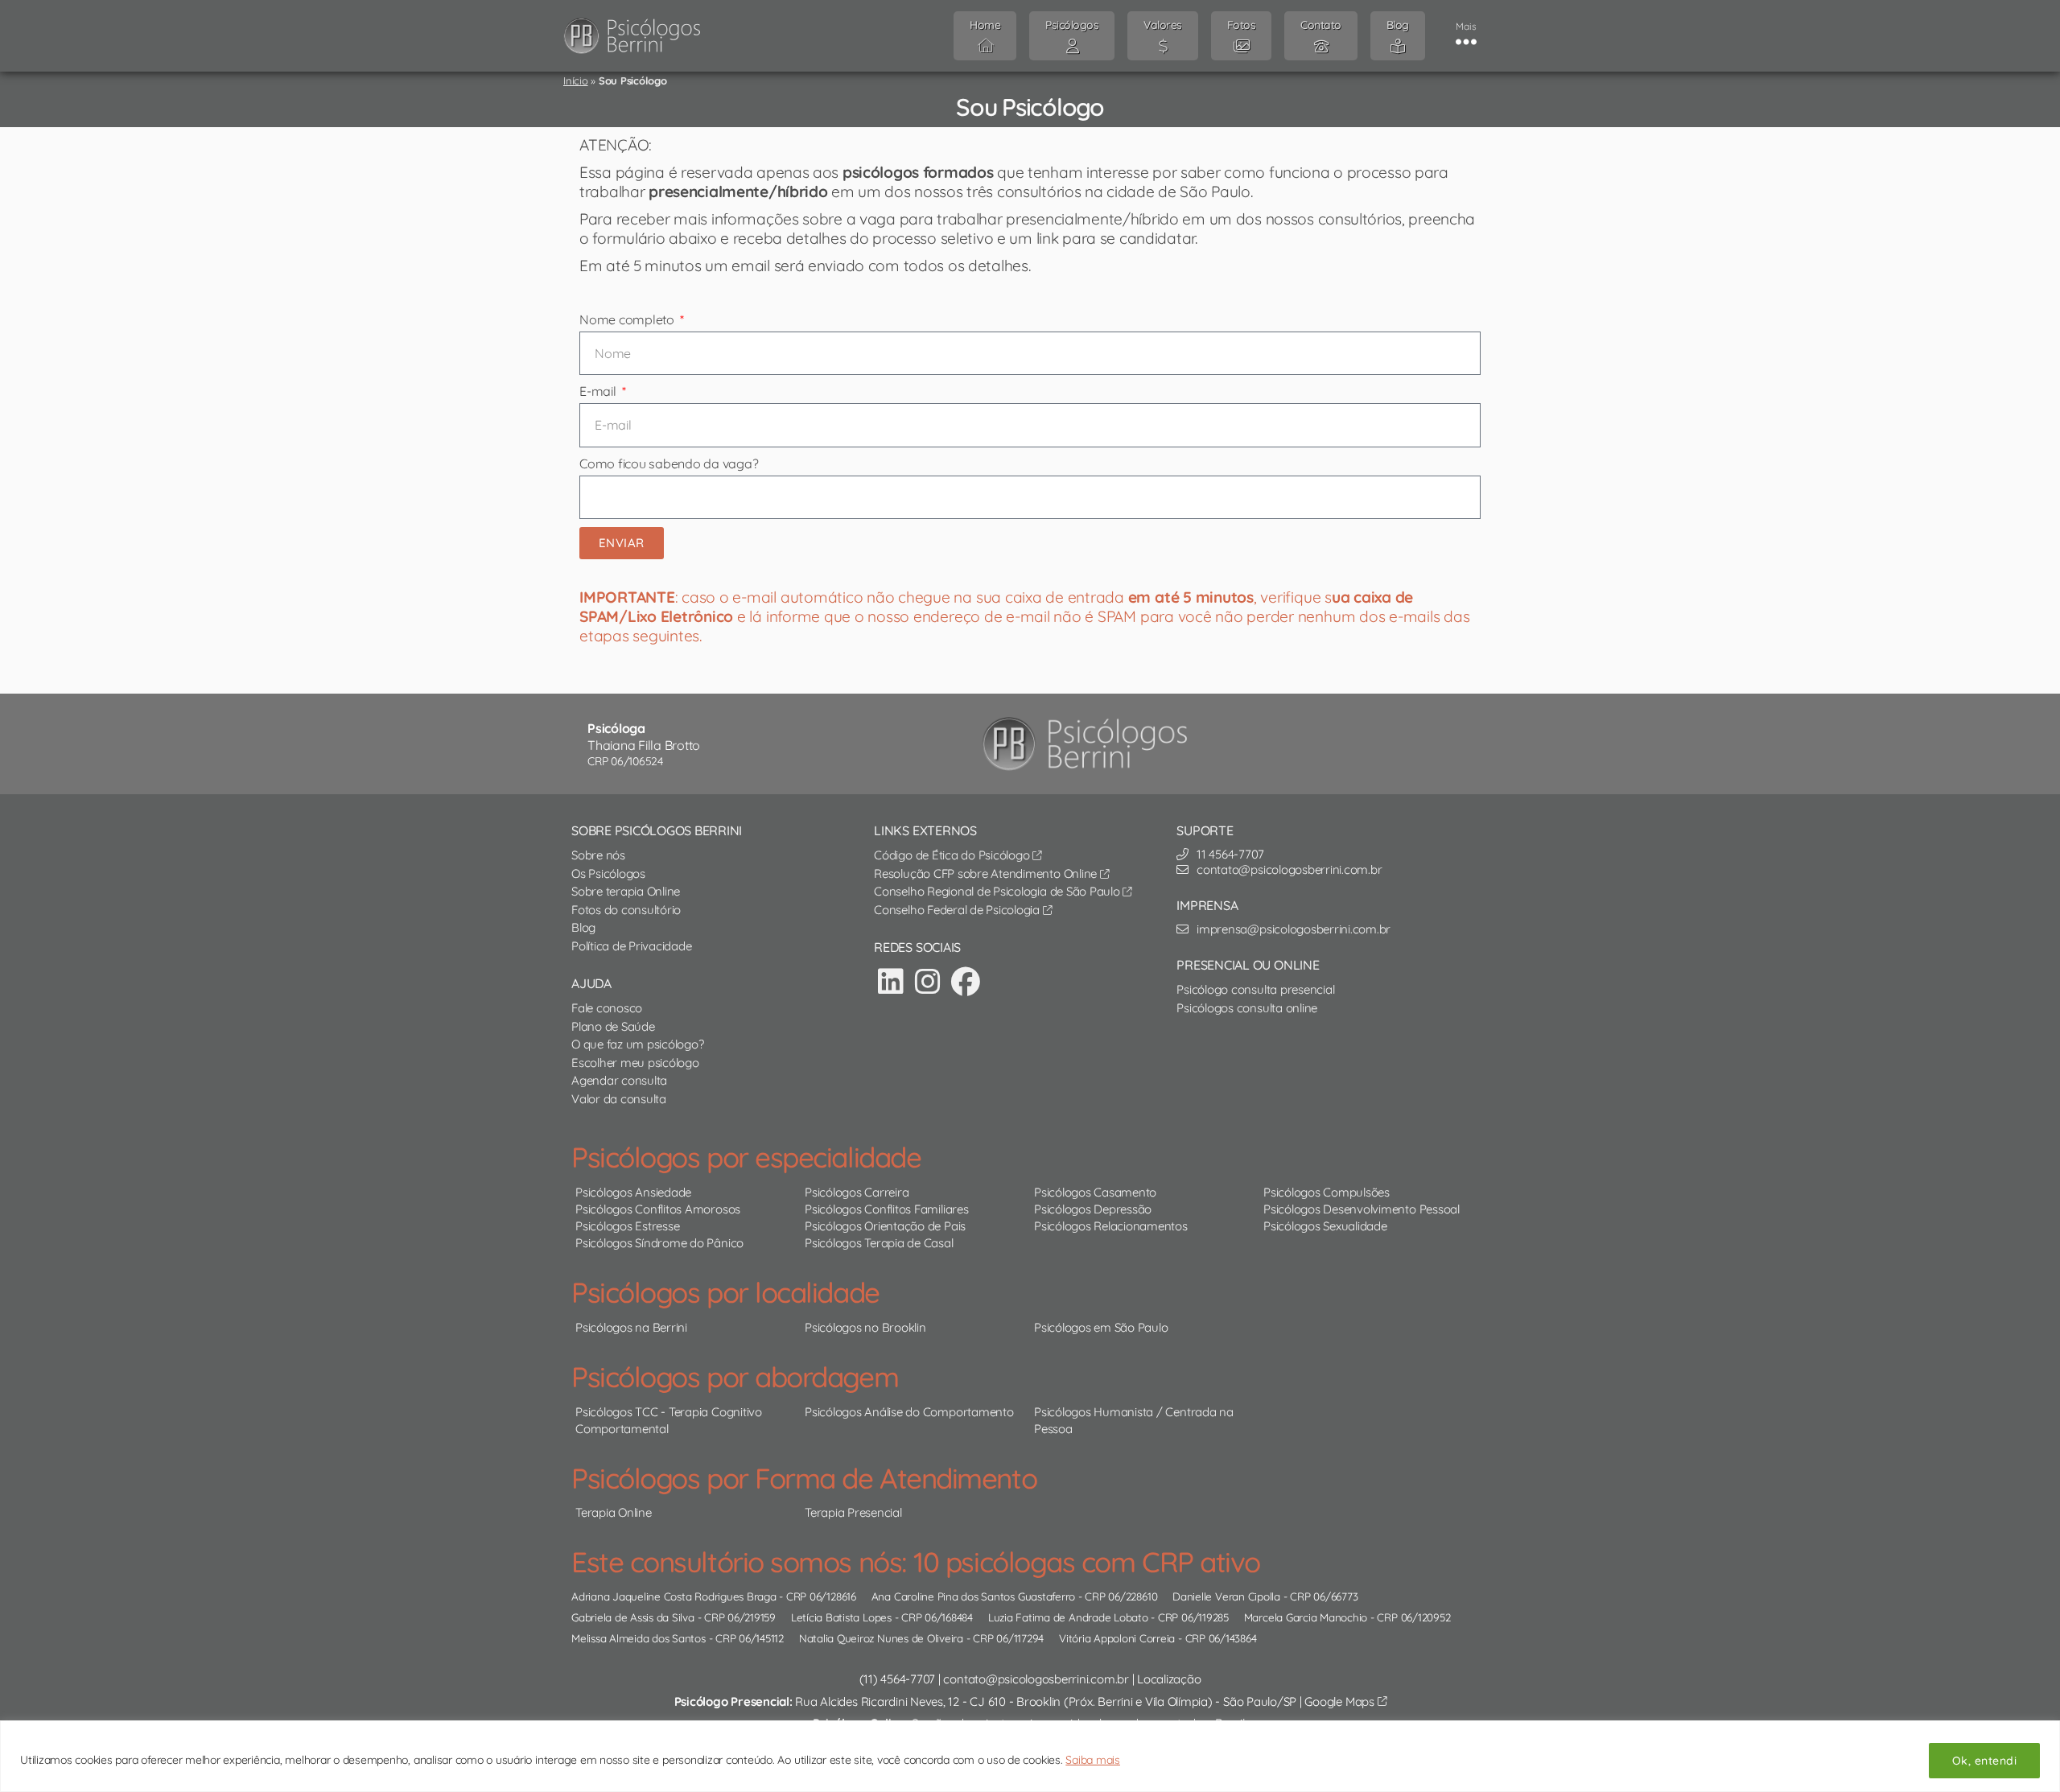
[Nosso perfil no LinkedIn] (891, 981)
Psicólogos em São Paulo (1101, 1327)
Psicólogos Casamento (1095, 1192)
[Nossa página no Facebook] (966, 981)
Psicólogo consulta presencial (1255, 989)
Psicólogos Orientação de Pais (885, 1226)
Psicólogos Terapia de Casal (879, 1243)
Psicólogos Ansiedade (633, 1192)
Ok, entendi (1984, 1761)
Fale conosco (607, 1008)
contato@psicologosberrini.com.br (1036, 1679)
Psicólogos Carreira (857, 1192)
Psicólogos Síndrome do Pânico (659, 1243)
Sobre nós (598, 855)
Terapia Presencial (853, 1512)
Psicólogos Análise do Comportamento (909, 1412)
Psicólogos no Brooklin (865, 1327)
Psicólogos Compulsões (1327, 1192)
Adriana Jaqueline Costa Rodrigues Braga (674, 1596)
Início (576, 80)
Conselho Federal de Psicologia (958, 910)
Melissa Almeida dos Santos (639, 1638)
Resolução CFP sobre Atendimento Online (987, 873)
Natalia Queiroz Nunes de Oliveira (881, 1638)
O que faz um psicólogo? (637, 1044)
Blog (583, 927)
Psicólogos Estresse (627, 1226)
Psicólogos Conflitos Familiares (887, 1209)
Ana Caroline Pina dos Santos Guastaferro (973, 1596)
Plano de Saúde (613, 1026)
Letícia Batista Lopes (841, 1617)
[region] (1030, 1756)
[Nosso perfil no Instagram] (928, 981)
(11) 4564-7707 (898, 1679)
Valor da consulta (619, 1099)
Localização (1169, 1679)
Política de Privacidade (631, 946)
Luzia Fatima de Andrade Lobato (1068, 1617)
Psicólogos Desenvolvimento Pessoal (1362, 1209)
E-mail (599, 391)
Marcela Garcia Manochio (1306, 1617)
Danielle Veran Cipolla (1226, 1596)
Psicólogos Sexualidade (1325, 1226)
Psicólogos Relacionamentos (1111, 1226)
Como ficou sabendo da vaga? (669, 463)
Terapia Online (614, 1512)
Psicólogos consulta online (1247, 1008)
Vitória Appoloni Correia (1117, 1638)
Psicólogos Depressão (1093, 1209)
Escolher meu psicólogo (635, 1063)
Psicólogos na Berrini (631, 1327)
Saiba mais (1093, 1760)
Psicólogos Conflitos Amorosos (658, 1209)
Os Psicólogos (608, 873)
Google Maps (1341, 1701)
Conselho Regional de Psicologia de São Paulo (998, 891)
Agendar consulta (619, 1080)
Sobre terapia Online (626, 891)
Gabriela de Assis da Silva (633, 1617)
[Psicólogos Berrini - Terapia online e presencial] (1090, 744)
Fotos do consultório (626, 910)
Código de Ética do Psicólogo (953, 855)
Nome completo (628, 319)
